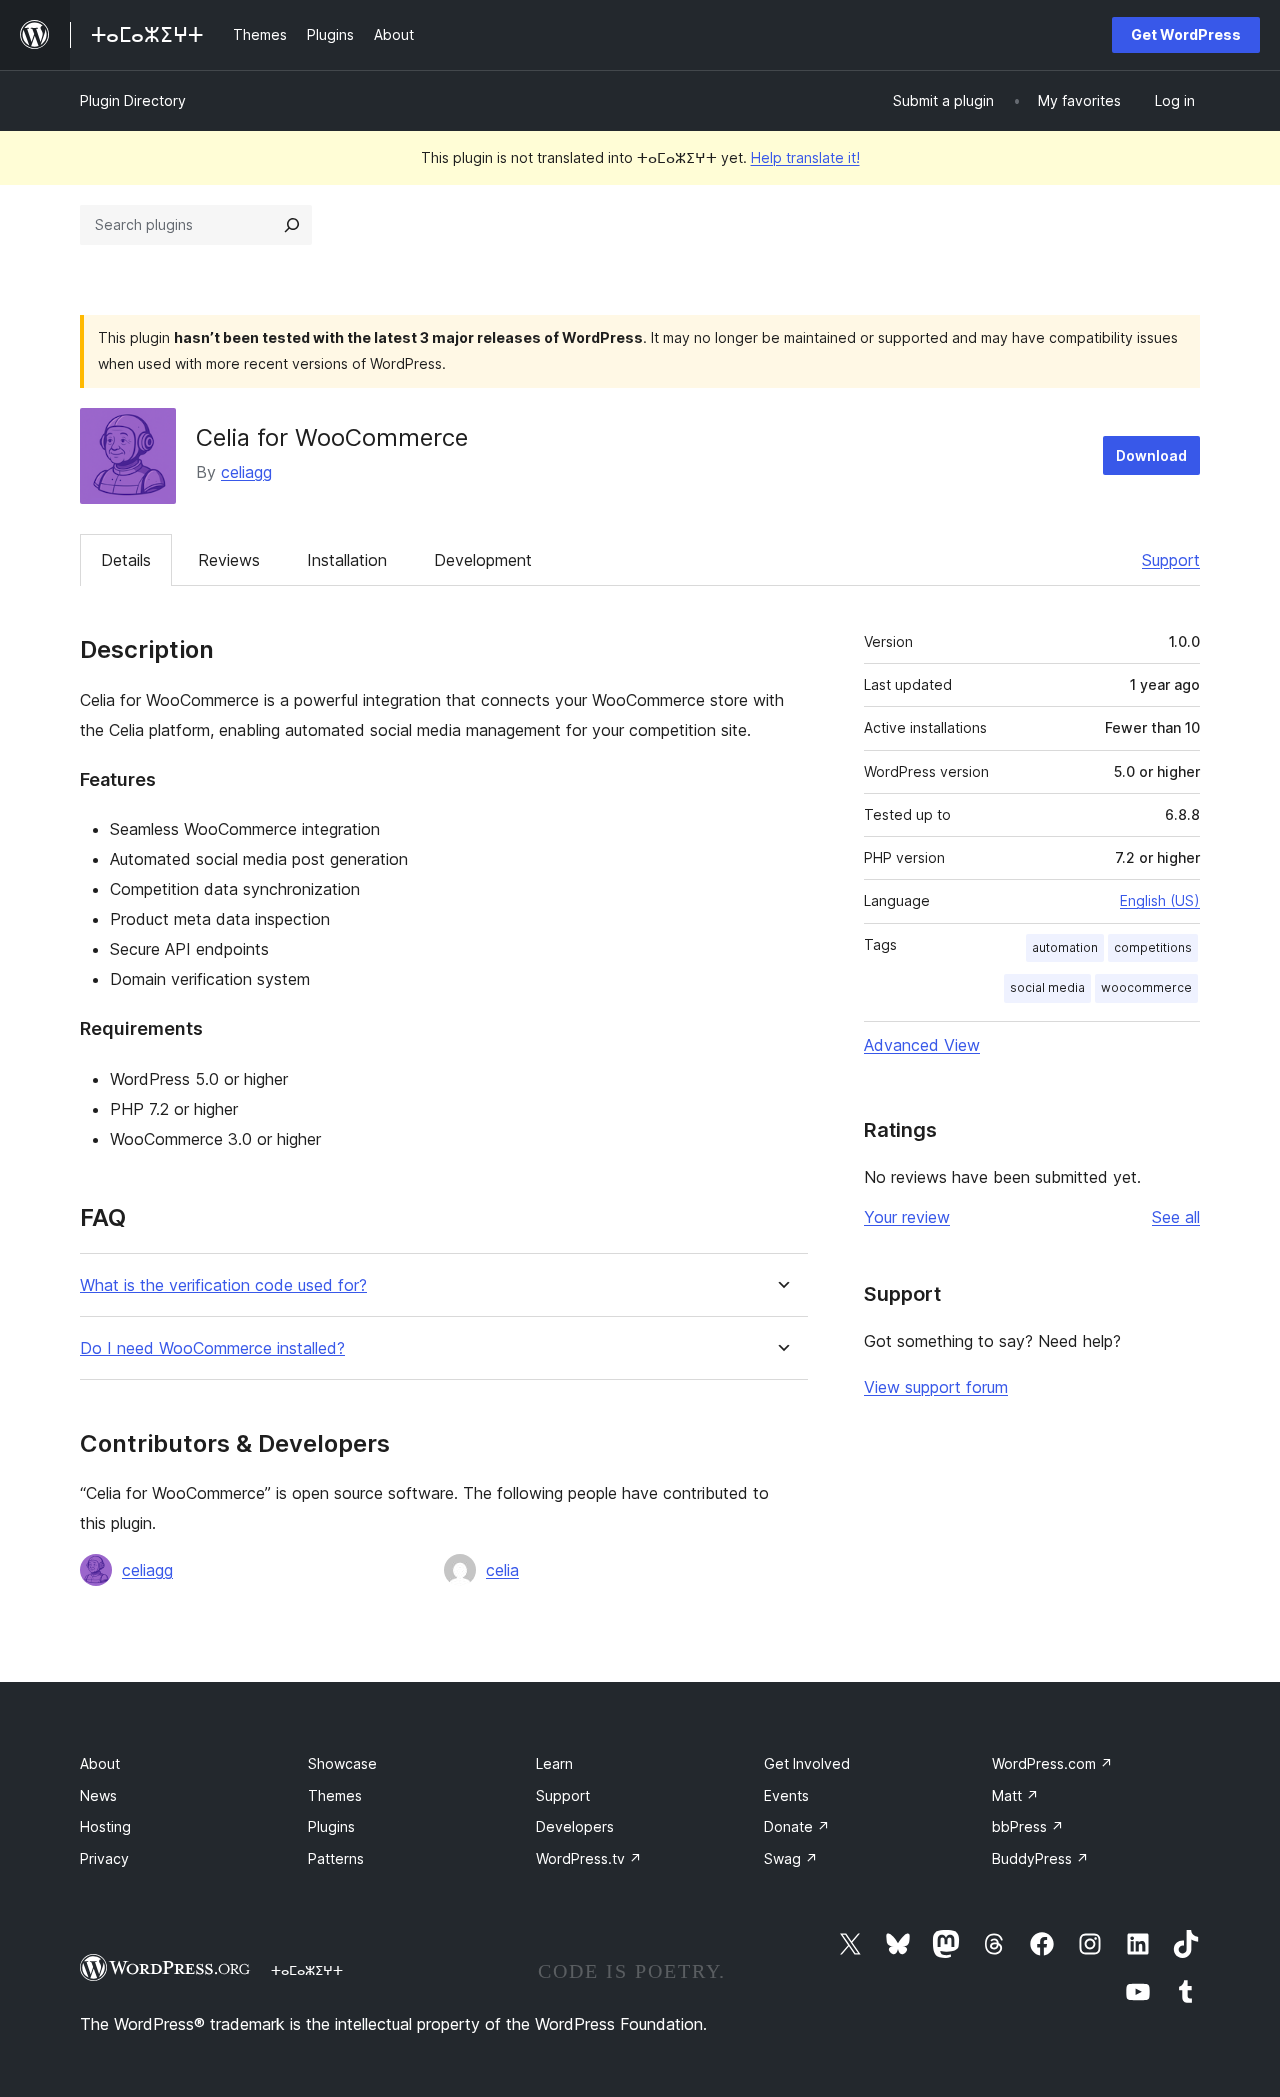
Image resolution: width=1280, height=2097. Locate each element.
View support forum (936, 1387)
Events (786, 1795)
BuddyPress (1040, 1858)
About (100, 1763)
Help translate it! (805, 157)
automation (1065, 947)
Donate (797, 1826)
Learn (554, 1763)
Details (126, 560)
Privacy (104, 1858)
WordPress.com (1052, 1763)
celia (502, 1570)
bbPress (1028, 1826)
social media (1047, 987)
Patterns (336, 1858)
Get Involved (807, 1763)
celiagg (246, 472)
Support (1171, 560)
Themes (335, 1795)
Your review (907, 1217)
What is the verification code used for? (223, 1285)
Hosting (105, 1826)
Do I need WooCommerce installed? (212, 1348)
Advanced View (922, 1045)
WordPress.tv (589, 1858)
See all (1176, 1217)
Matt (1015, 1795)
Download (1151, 455)
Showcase (342, 1763)
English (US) (1160, 900)
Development (483, 560)
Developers (575, 1826)
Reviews (229, 560)
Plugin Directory (133, 100)
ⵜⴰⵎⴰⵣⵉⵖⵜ (307, 1970)
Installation (347, 560)
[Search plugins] (292, 225)
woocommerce (1146, 987)
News (98, 1795)
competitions (1153, 947)
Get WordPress (1186, 34)
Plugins (331, 1826)
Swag (791, 1858)
